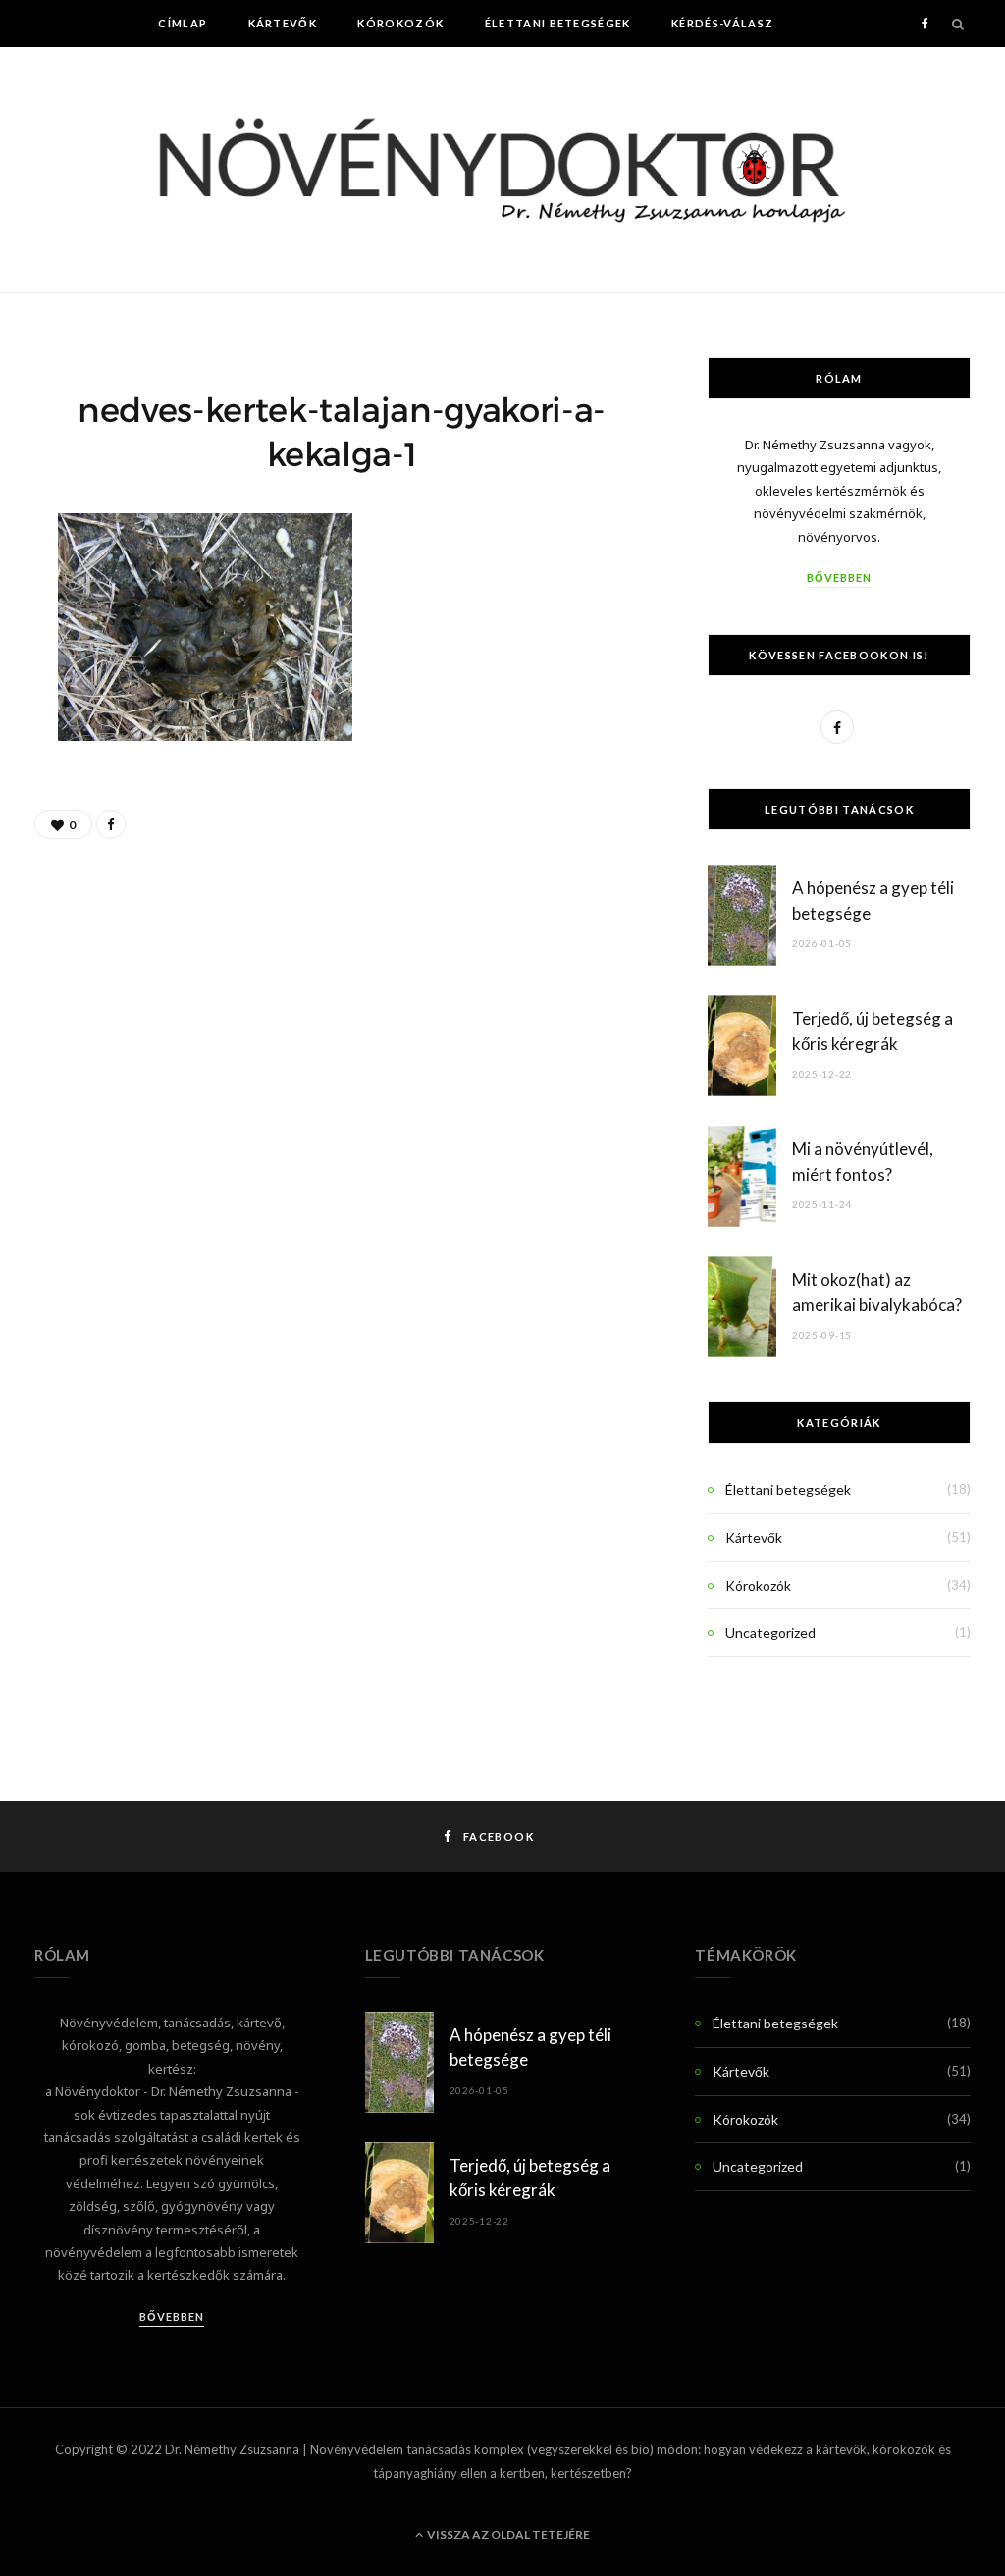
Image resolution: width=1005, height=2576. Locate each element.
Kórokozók (400, 23)
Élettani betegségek (558, 23)
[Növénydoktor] (502, 170)
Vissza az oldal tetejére (507, 2534)
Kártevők (283, 23)
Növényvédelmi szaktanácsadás (417, 70)
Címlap (183, 23)
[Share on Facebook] (111, 824)
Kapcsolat (613, 70)
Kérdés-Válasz (722, 23)
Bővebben (839, 578)
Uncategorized (770, 1632)
